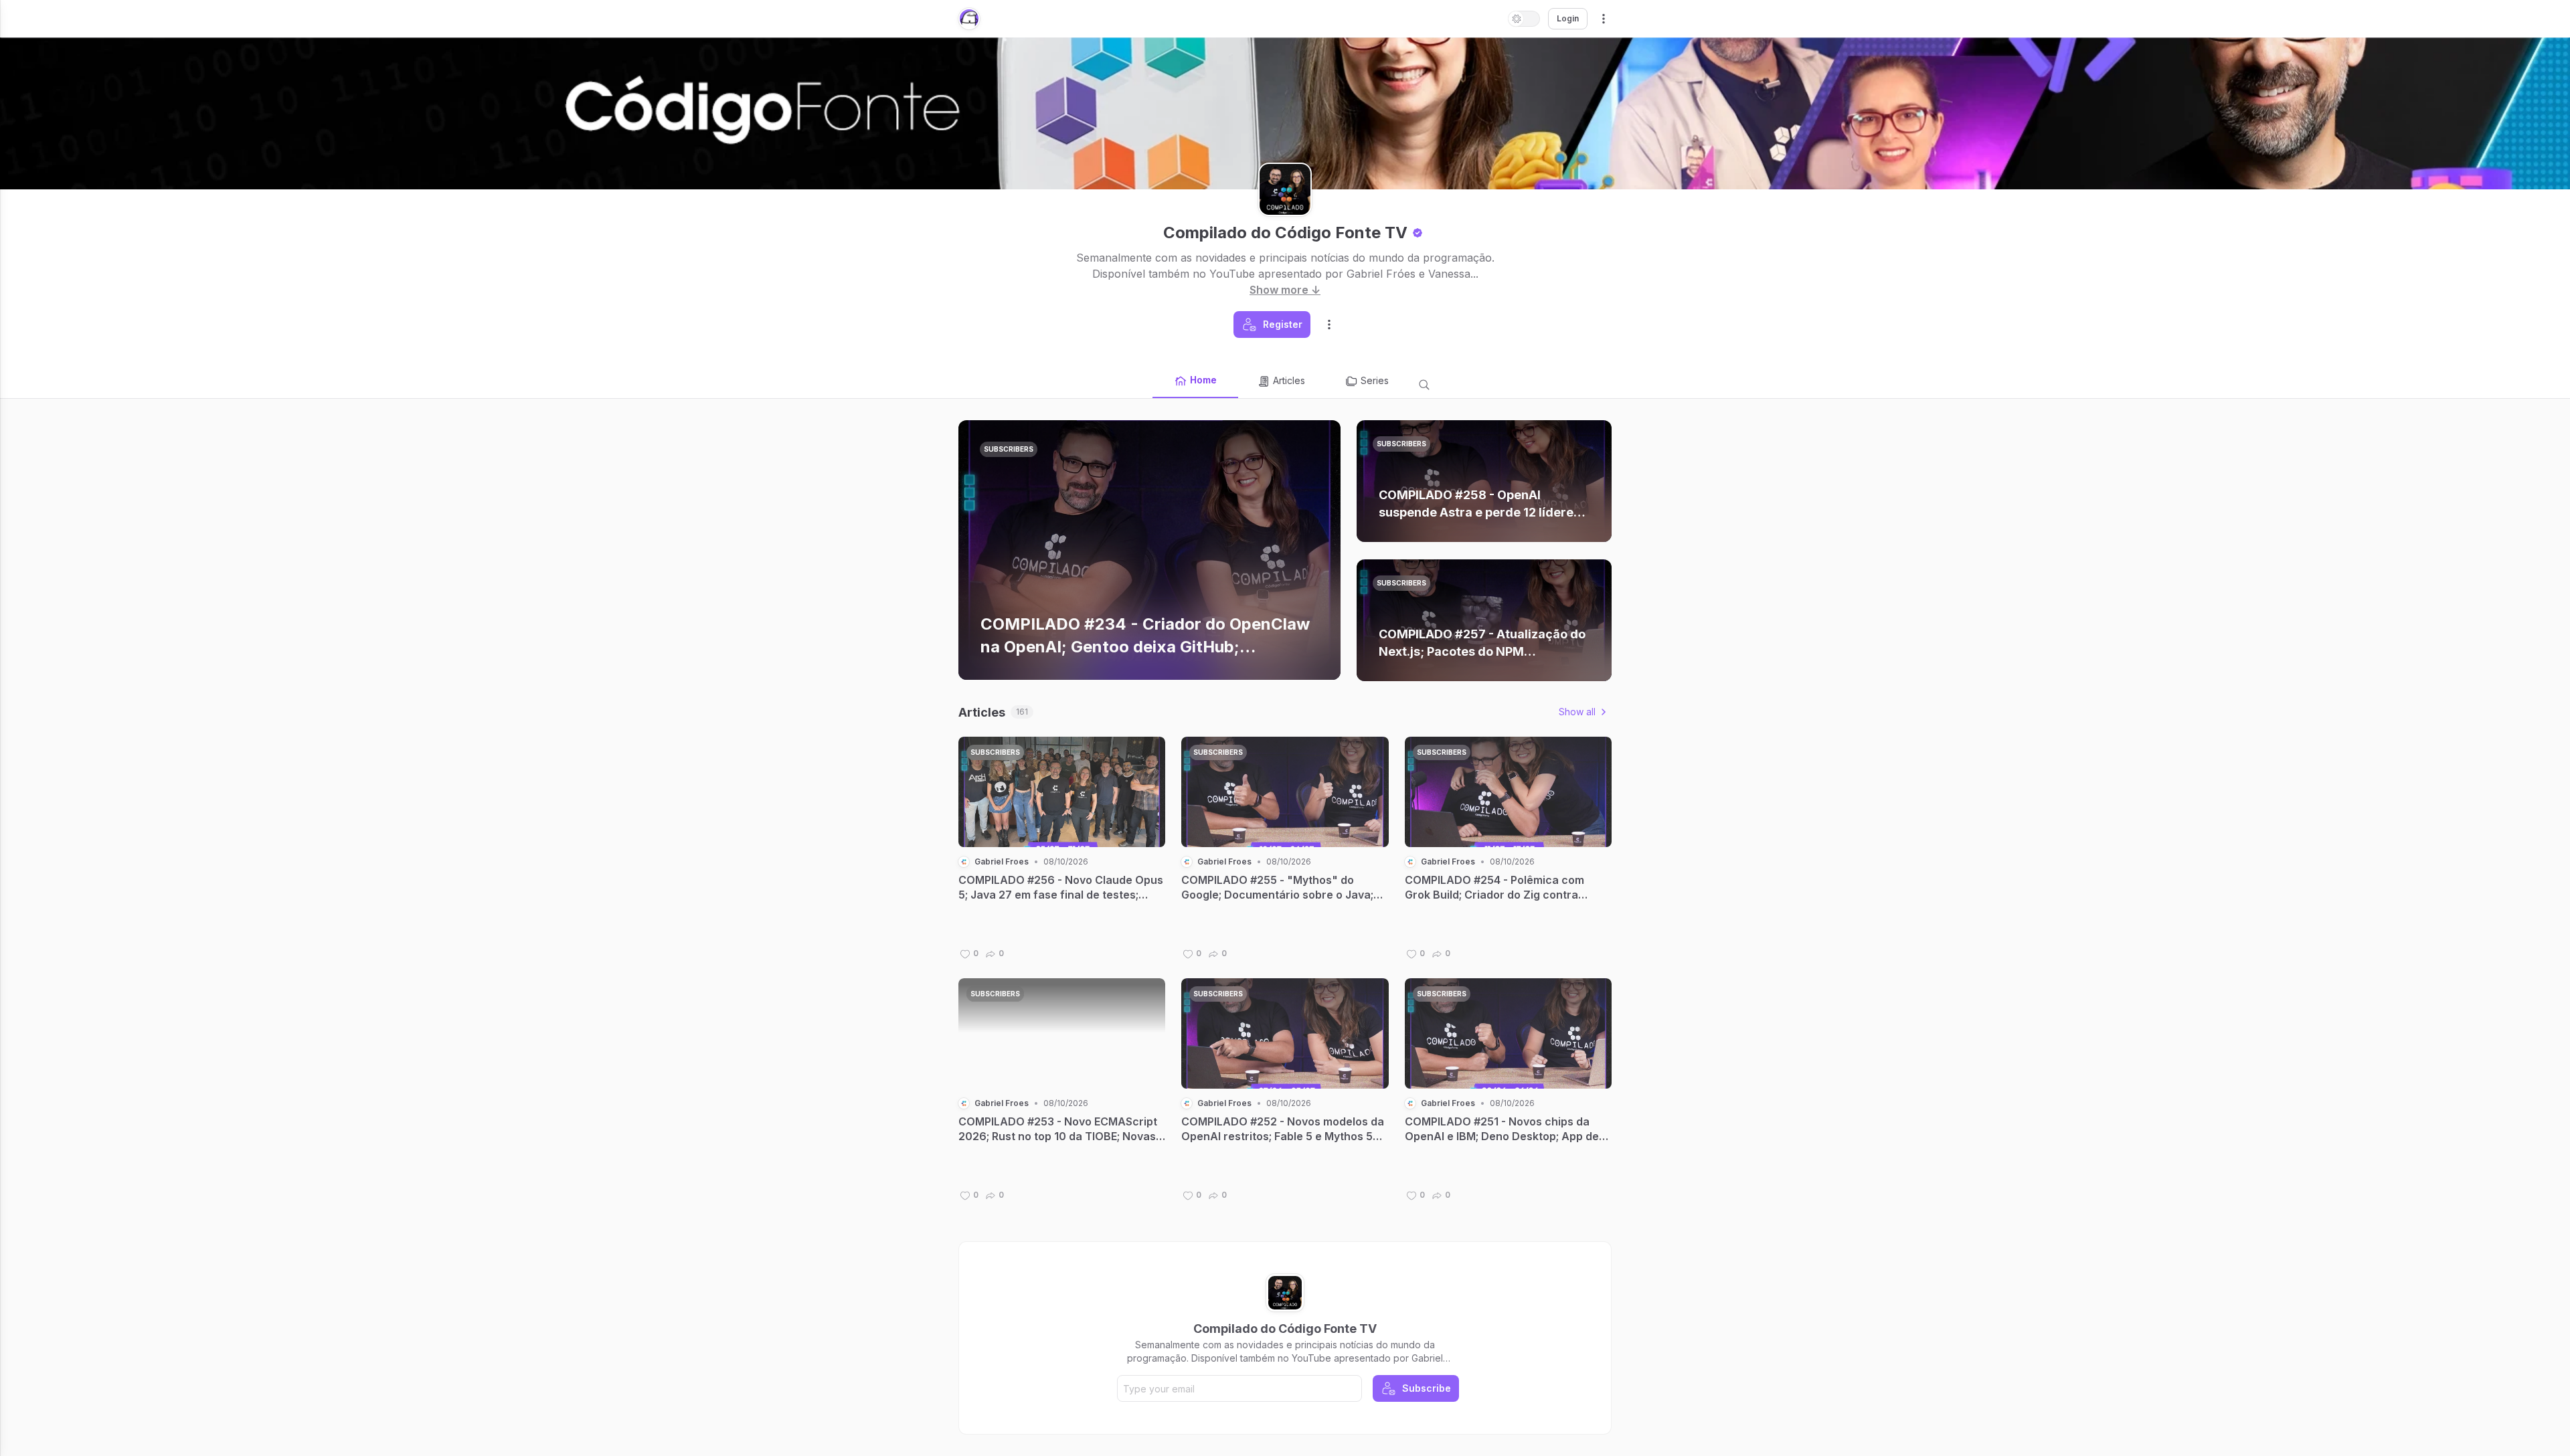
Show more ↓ (1285, 290)
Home (1203, 380)
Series (1375, 380)
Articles (1289, 380)
